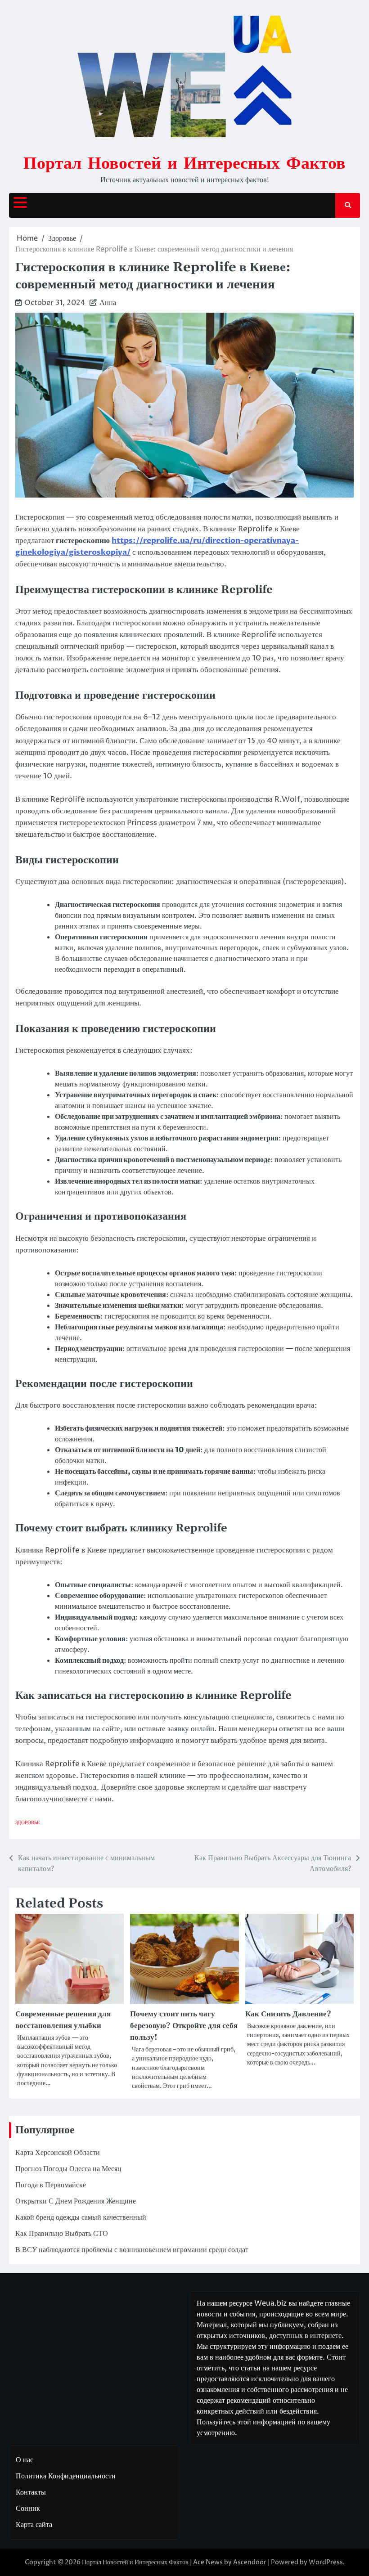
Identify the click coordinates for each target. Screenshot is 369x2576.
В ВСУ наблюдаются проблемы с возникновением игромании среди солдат (132, 2250)
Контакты (31, 2492)
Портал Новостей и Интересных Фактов (184, 162)
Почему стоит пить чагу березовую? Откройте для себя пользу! (184, 2026)
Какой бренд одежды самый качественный (81, 2217)
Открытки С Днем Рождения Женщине (76, 2201)
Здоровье (28, 1823)
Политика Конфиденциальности (66, 2476)
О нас (25, 2460)
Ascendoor (250, 2562)
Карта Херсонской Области (58, 2153)
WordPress (326, 2562)
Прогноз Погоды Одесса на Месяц (68, 2169)
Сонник (28, 2509)
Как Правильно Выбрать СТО (62, 2234)
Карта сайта (34, 2525)
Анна (108, 303)
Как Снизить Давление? (288, 2014)
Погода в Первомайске (51, 2185)
